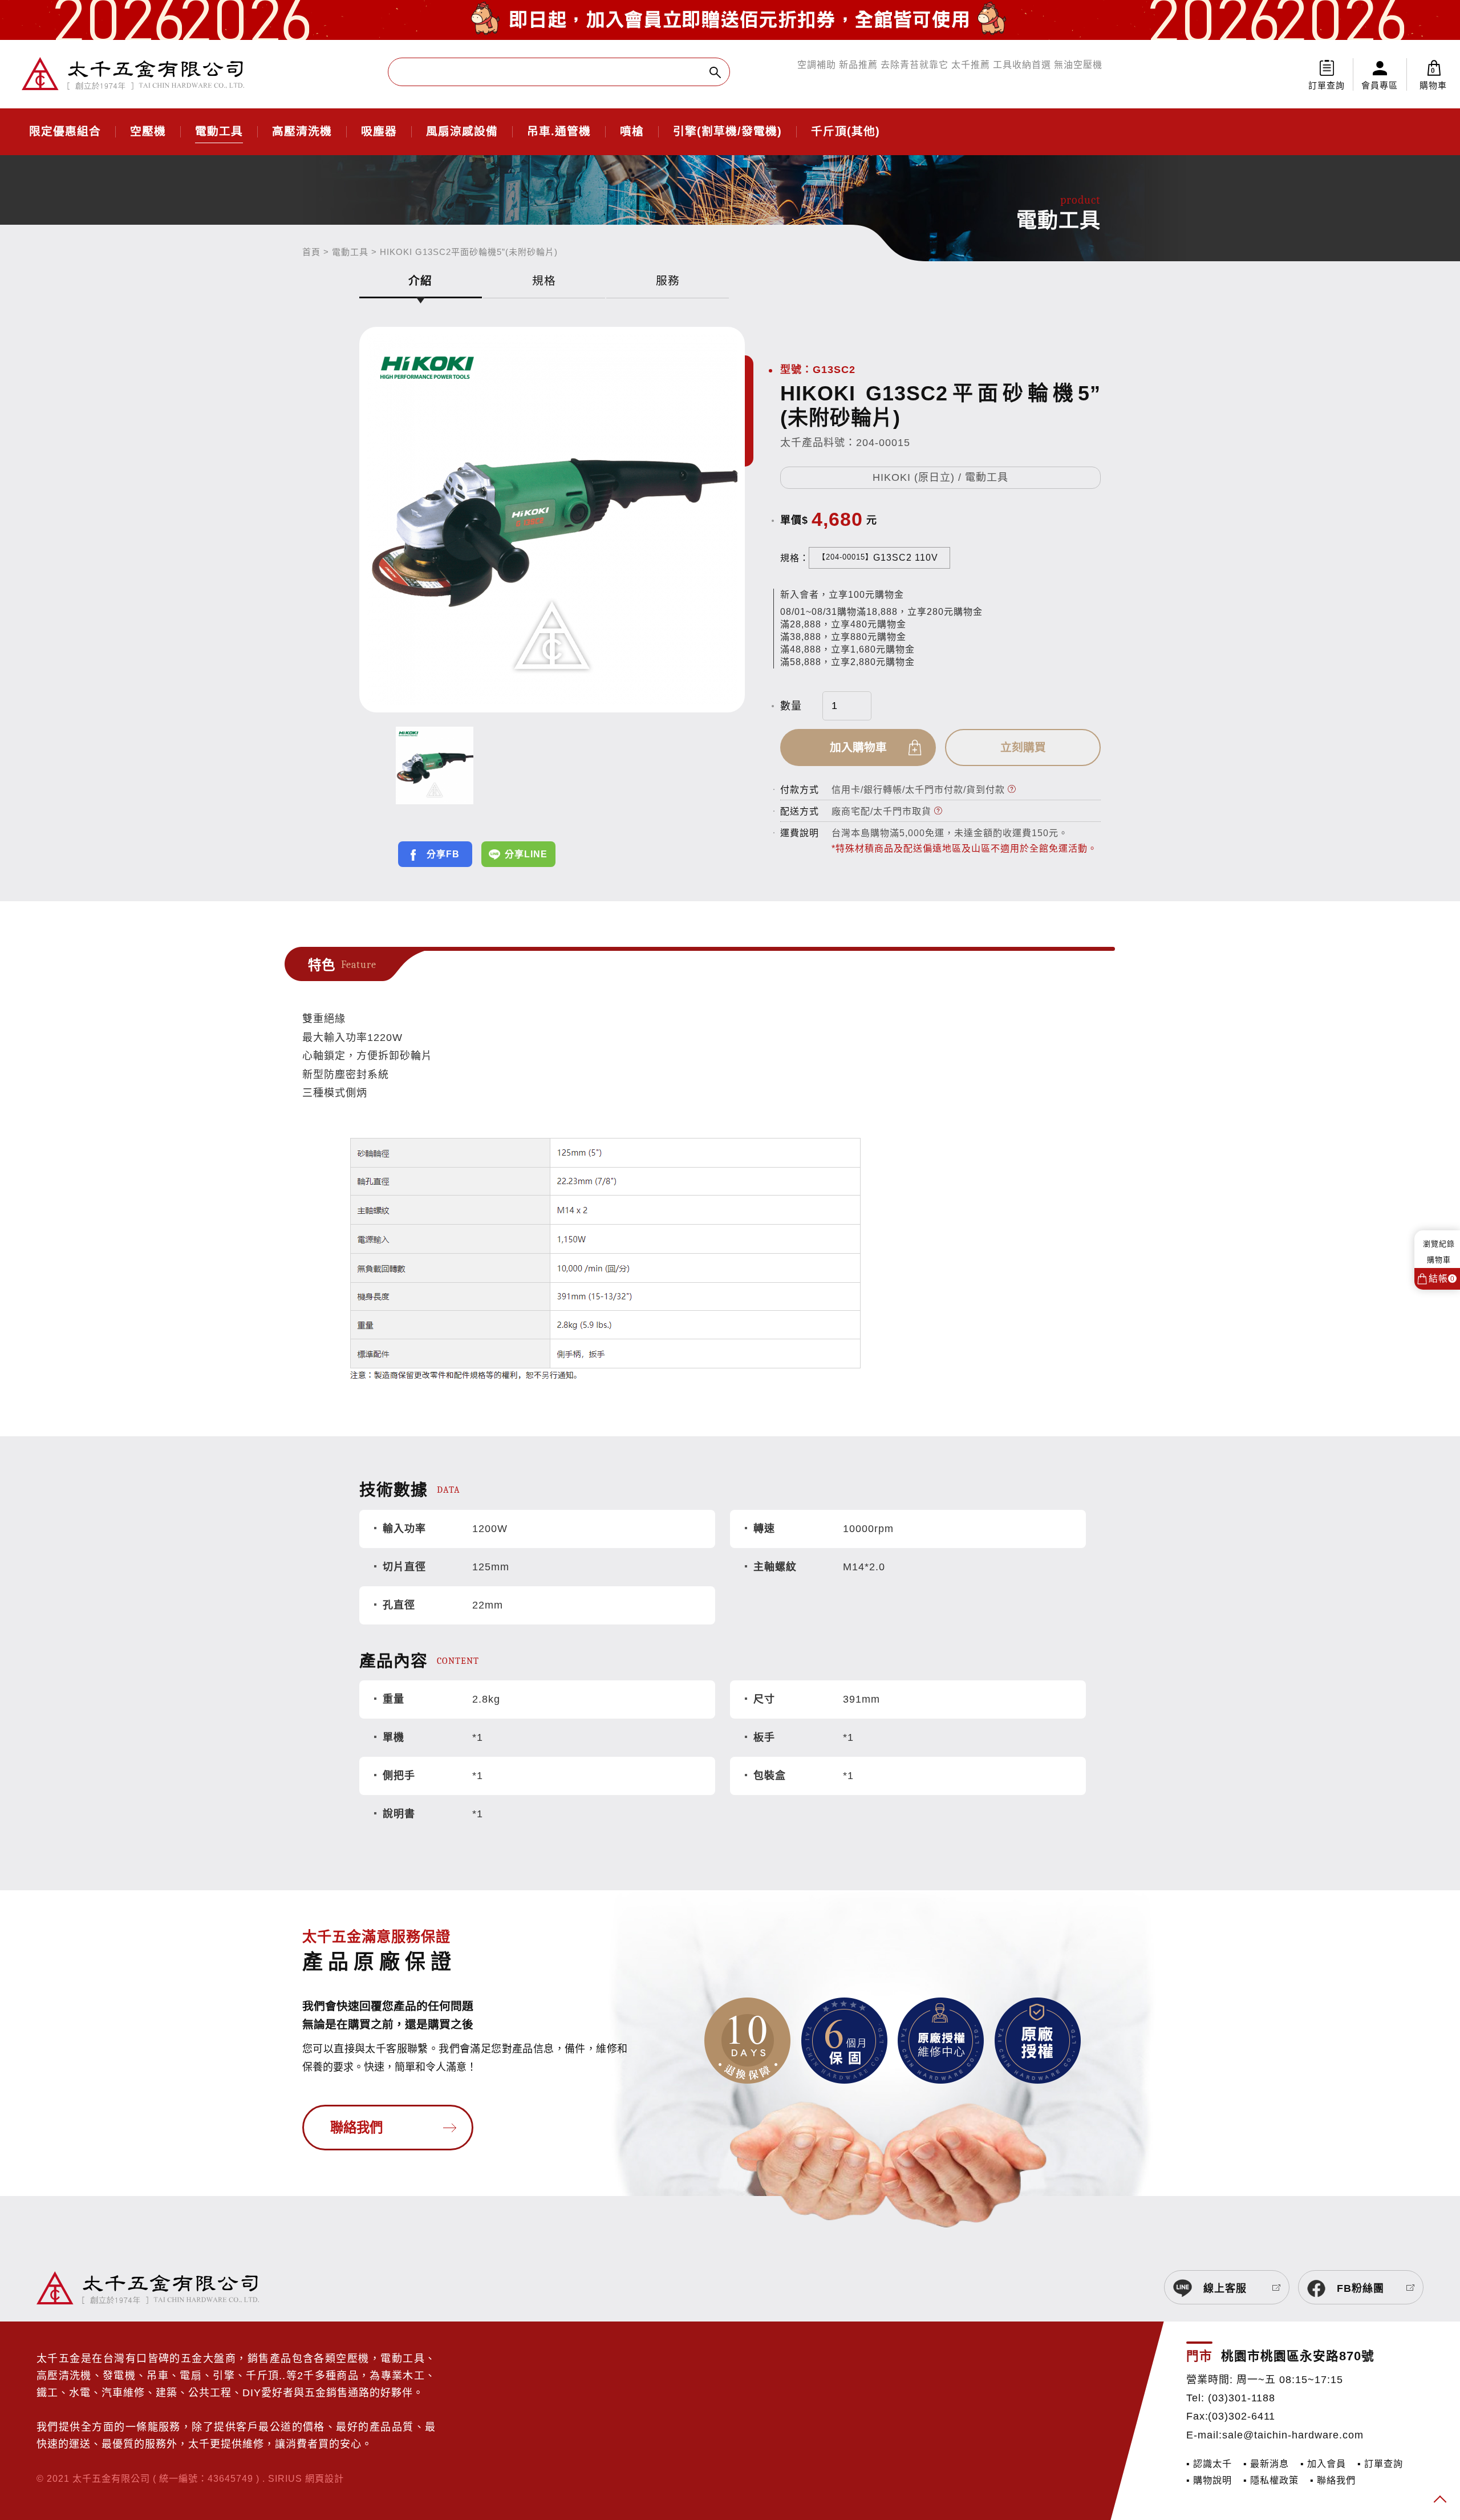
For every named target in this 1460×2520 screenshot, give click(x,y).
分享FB (443, 854)
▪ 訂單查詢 (1380, 2464)
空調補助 (817, 65)
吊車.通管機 (559, 132)
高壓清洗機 (302, 132)
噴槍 (632, 132)
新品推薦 (858, 65)
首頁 (311, 252)
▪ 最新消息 (1266, 2464)
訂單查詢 (1327, 85)
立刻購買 (1023, 747)
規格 (544, 281)
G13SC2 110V (878, 558)
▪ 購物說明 (1209, 2480)
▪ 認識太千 (1209, 2464)
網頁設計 (325, 2478)
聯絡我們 (356, 2128)
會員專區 (1380, 85)
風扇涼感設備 (462, 132)
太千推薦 (971, 65)
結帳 (1442, 1279)
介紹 (420, 281)
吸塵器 (379, 132)
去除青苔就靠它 (914, 65)
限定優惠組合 (65, 132)
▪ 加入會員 (1323, 2464)
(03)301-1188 (1242, 2398)
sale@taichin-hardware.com (1293, 2435)
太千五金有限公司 (133, 74)
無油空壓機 (1078, 65)
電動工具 (219, 132)
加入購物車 (858, 747)
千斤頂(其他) (845, 132)
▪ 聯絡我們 (1333, 2480)
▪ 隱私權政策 (1271, 2480)
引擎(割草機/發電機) (727, 132)
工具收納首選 (1022, 65)
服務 (668, 281)
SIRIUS (285, 2478)
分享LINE (526, 854)
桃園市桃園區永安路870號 (1298, 2356)
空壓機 (148, 132)
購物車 (1433, 78)
